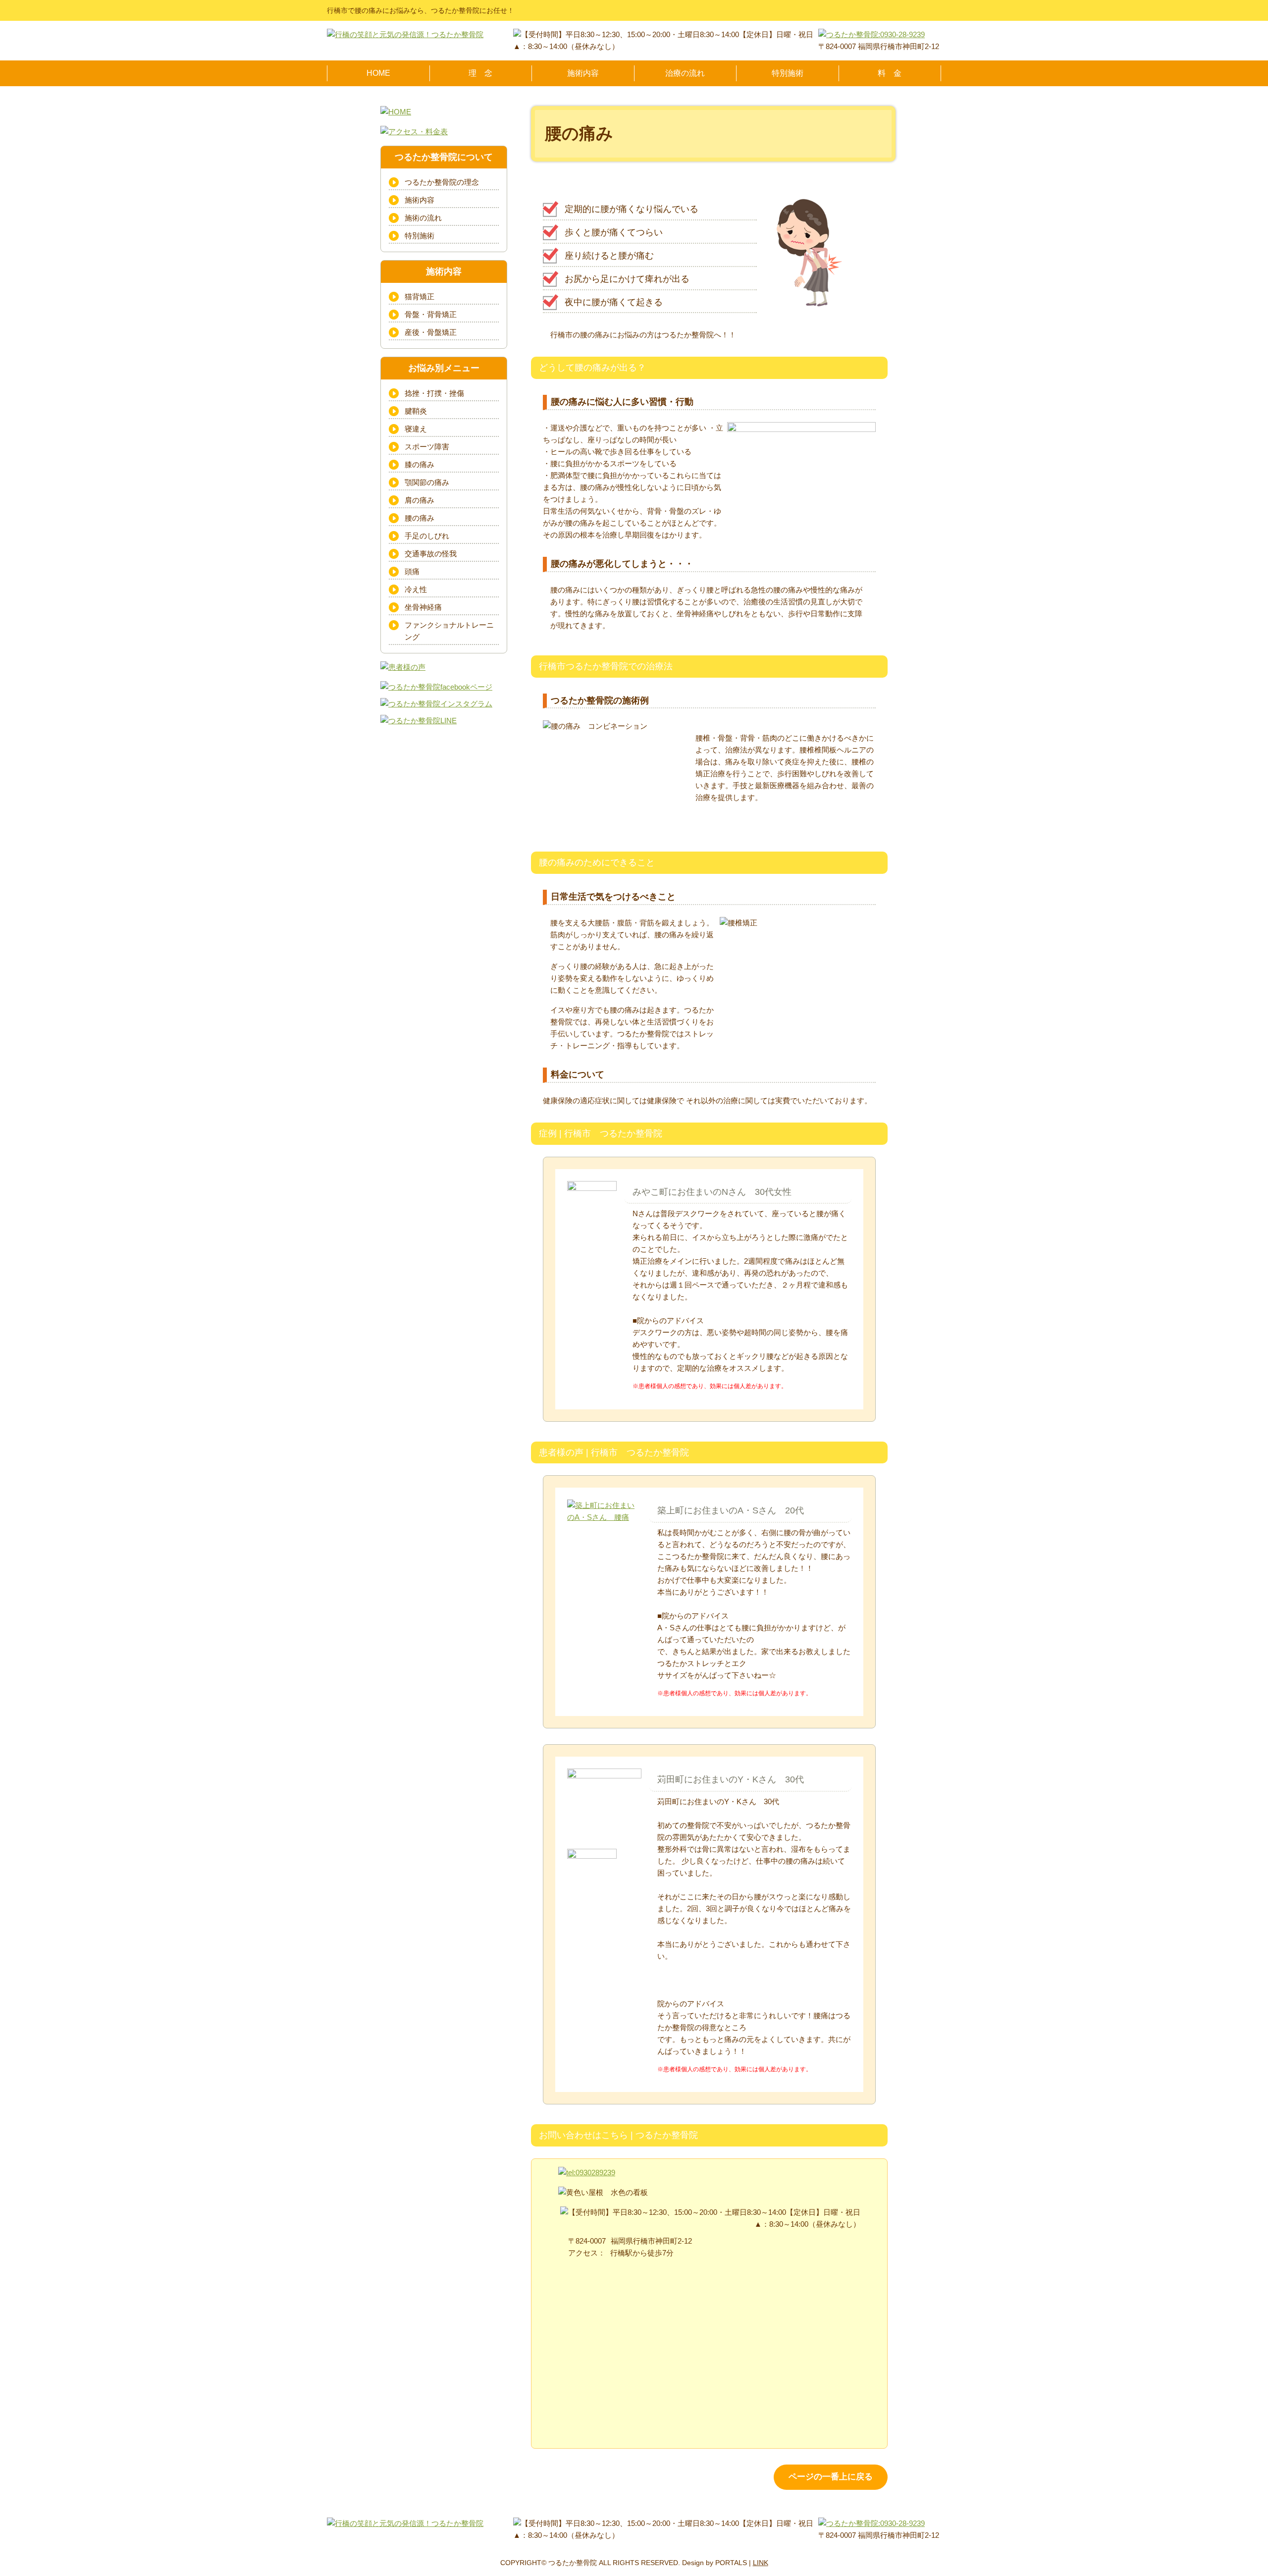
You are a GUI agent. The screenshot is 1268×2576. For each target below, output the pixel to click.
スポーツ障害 (427, 447)
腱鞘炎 (416, 411)
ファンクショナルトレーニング (449, 631)
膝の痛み (420, 464)
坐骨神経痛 (423, 607)
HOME (378, 73)
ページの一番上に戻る (831, 2477)
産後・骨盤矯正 (431, 332)
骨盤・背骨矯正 (431, 314)
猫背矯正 (420, 296)
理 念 (480, 73)
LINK (761, 2563)
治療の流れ (685, 73)
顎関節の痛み (427, 482)
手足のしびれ (427, 536)
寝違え (416, 429)
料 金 (890, 73)
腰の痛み (420, 518)
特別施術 (788, 73)
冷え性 (416, 589)
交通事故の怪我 (431, 554)
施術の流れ (423, 218)
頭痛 (412, 571)
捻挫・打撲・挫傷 (434, 393)
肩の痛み (420, 500)
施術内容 (583, 73)
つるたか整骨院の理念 (442, 182)
